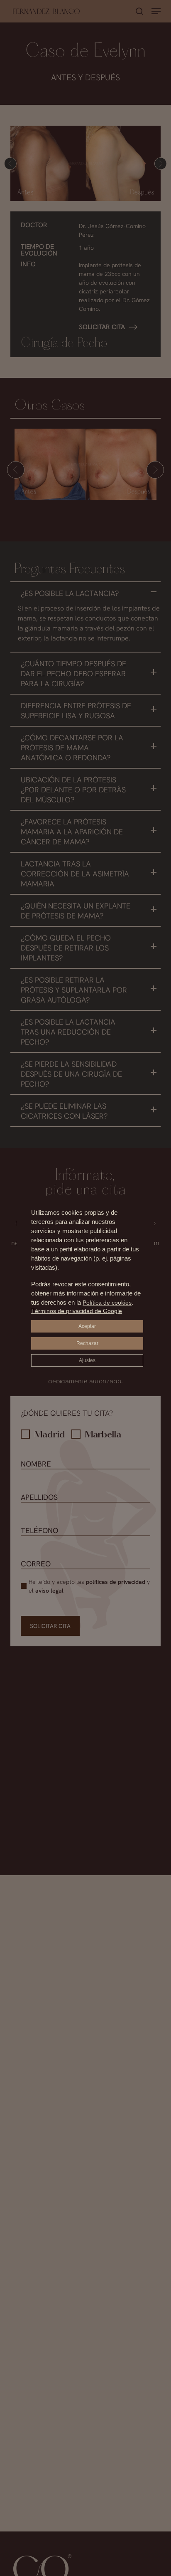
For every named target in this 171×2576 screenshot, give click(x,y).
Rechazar (87, 1343)
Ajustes (87, 1360)
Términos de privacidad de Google (77, 1311)
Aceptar (87, 1326)
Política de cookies (107, 1303)
